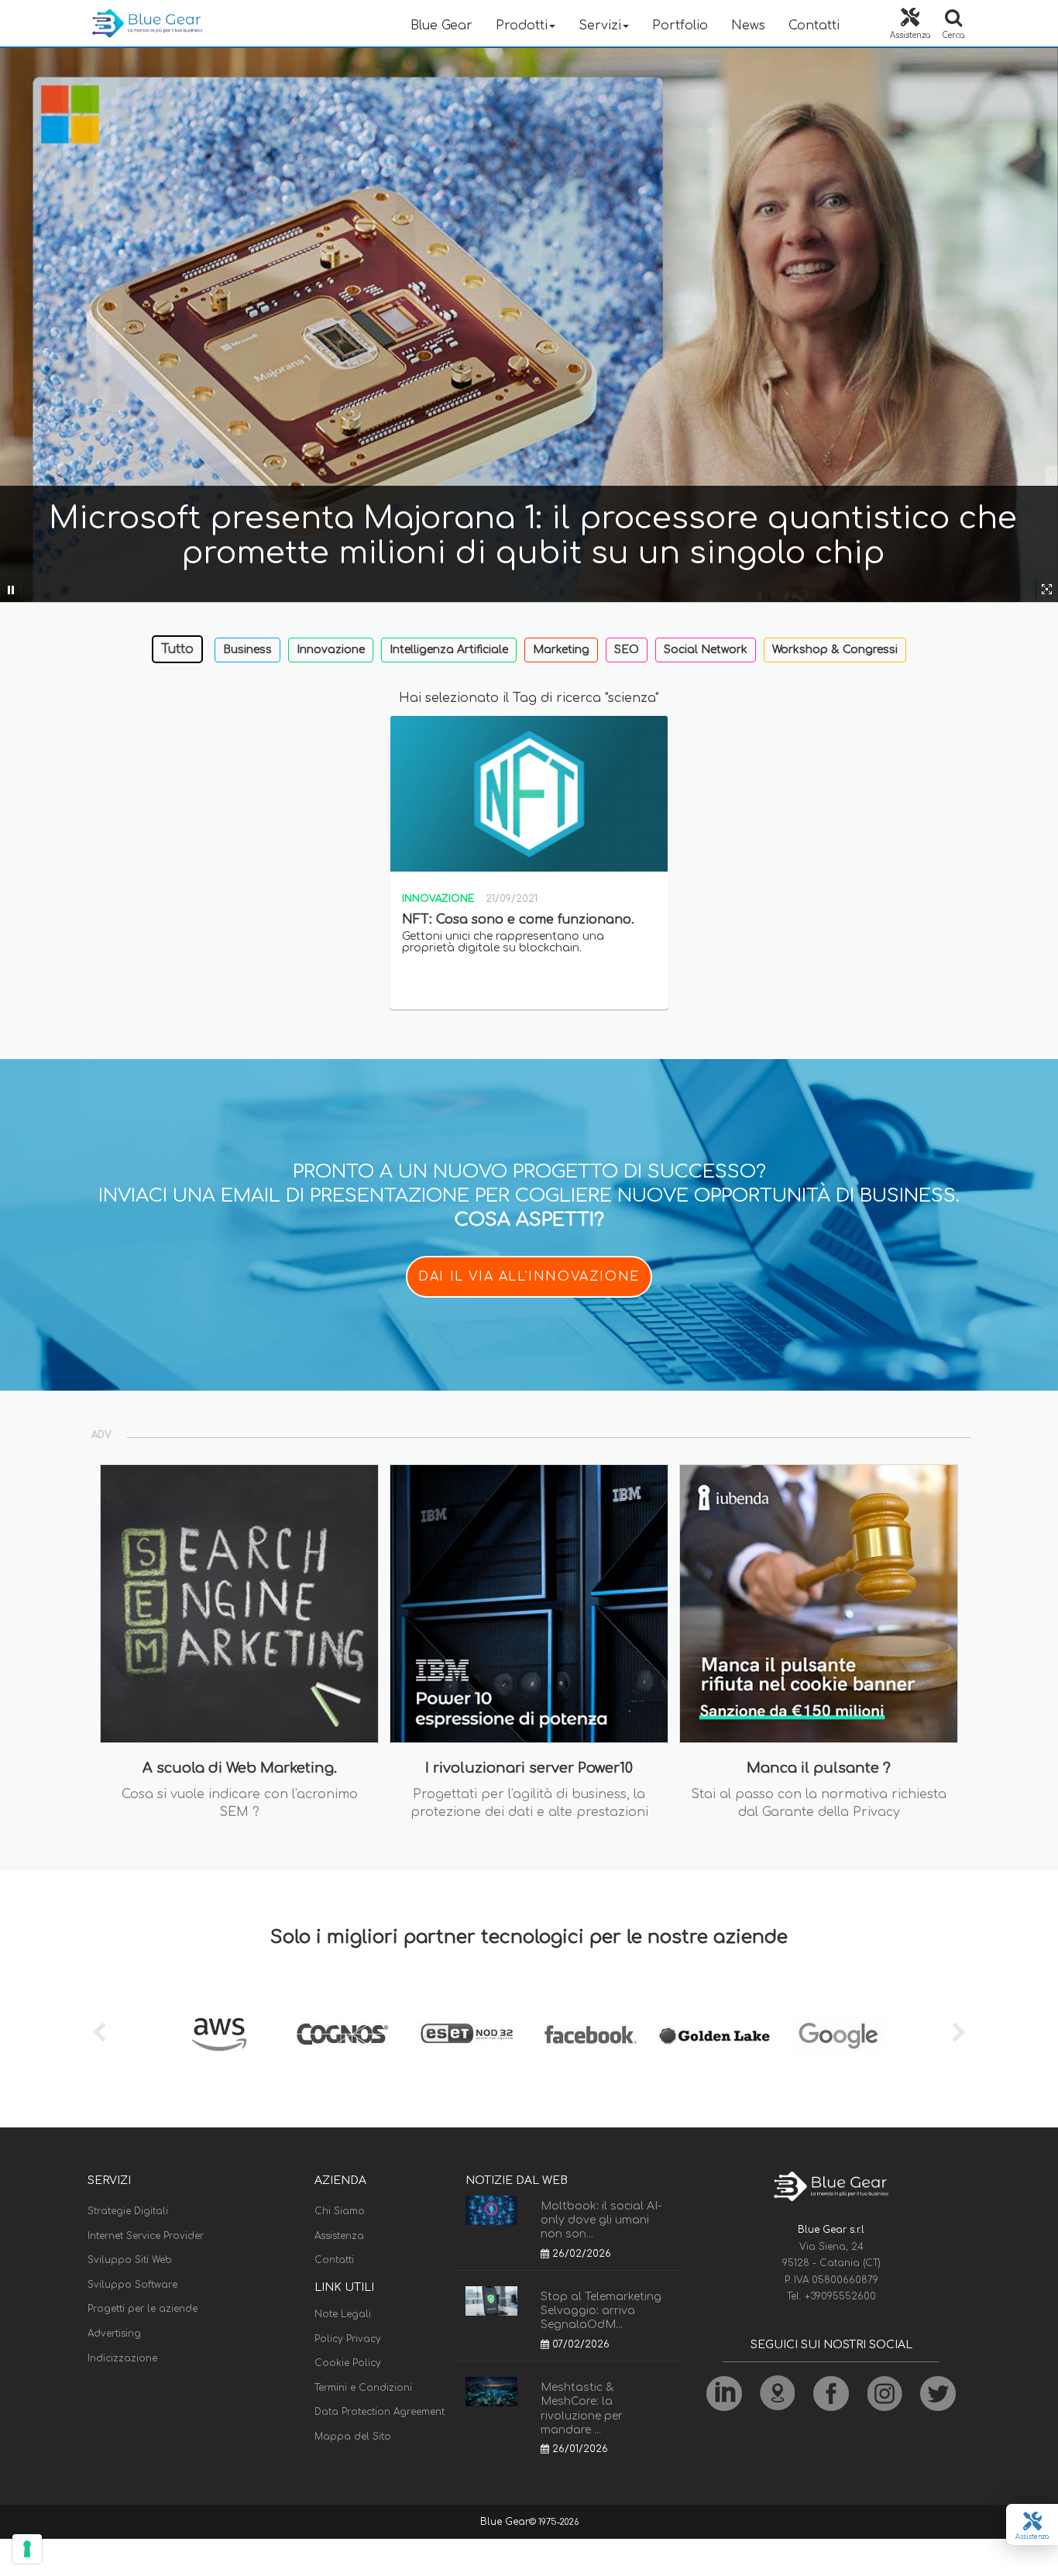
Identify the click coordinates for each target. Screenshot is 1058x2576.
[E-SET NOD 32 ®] (467, 2034)
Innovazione (331, 650)
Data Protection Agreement (380, 2412)
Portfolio (680, 26)
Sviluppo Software (132, 2285)
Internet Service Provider (146, 2236)
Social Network (706, 650)
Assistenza (339, 2236)
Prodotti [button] (522, 26)
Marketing (561, 650)
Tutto (177, 649)
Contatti (814, 26)
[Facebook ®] (591, 2034)
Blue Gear (441, 26)
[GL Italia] (715, 2034)
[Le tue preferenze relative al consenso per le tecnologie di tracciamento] (27, 2549)
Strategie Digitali (128, 2211)
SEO (627, 650)
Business (247, 650)
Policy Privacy (348, 2339)
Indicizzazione (122, 2358)
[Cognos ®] (343, 2034)
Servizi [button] (600, 26)
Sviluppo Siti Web (130, 2260)
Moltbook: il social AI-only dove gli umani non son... (601, 2220)
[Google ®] (839, 2034)
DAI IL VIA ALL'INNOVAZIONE (529, 1277)
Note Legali (343, 2314)
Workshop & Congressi (835, 650)
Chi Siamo (340, 2211)
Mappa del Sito (353, 2437)
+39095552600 (840, 2296)
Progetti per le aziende (143, 2309)
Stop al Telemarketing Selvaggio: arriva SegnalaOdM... (601, 2311)
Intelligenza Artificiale (449, 650)
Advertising (114, 2334)
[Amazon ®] (219, 2034)
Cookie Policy (348, 2363)
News (748, 26)
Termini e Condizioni (363, 2388)
